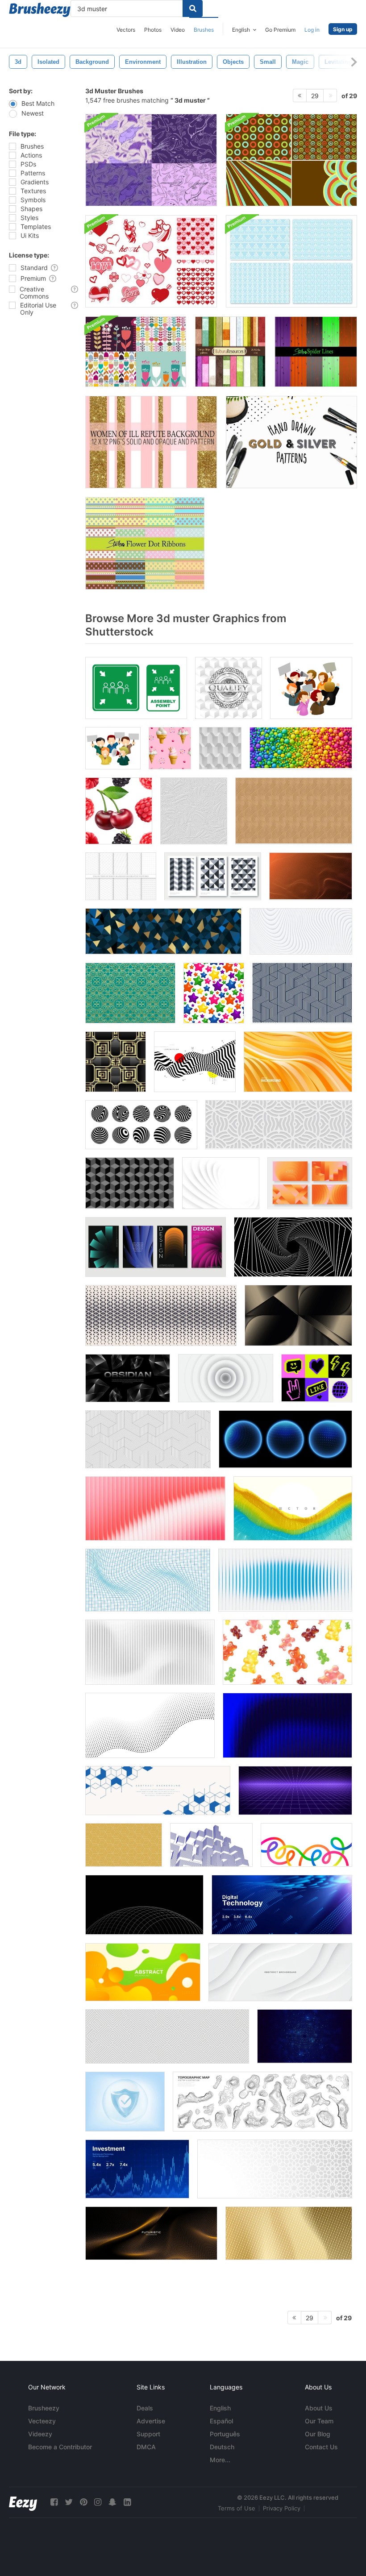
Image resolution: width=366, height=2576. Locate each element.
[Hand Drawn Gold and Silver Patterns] (291, 442)
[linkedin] (127, 2502)
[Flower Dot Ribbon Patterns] (145, 543)
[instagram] (98, 2502)
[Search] (193, 8)
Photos (153, 30)
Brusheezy (44, 2408)
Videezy (40, 2434)
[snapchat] (112, 2502)
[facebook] (54, 2502)
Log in (312, 30)
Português (225, 2434)
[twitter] (69, 2502)
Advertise (151, 2421)
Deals (145, 2408)
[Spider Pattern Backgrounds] (316, 352)
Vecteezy (42, 2421)
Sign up (343, 29)
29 (315, 96)
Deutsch (222, 2447)
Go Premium (280, 30)
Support (148, 2434)
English (220, 2408)
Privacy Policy (282, 2508)
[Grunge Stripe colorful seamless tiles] (230, 352)
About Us (319, 2408)
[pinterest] (83, 2502)
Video (178, 30)
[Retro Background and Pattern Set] (291, 160)
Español (221, 2421)
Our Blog (318, 2434)
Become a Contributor (60, 2447)
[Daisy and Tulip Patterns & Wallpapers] (136, 352)
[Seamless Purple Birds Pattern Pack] (151, 160)
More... (220, 2460)
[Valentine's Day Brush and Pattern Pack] (151, 261)
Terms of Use (237, 2508)
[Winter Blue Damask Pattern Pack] (291, 261)
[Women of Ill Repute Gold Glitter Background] (151, 442)
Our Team (319, 2421)
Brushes (204, 30)
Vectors (126, 30)
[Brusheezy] (40, 10)
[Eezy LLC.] (23, 2502)
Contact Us (321, 2447)
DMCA (146, 2447)
